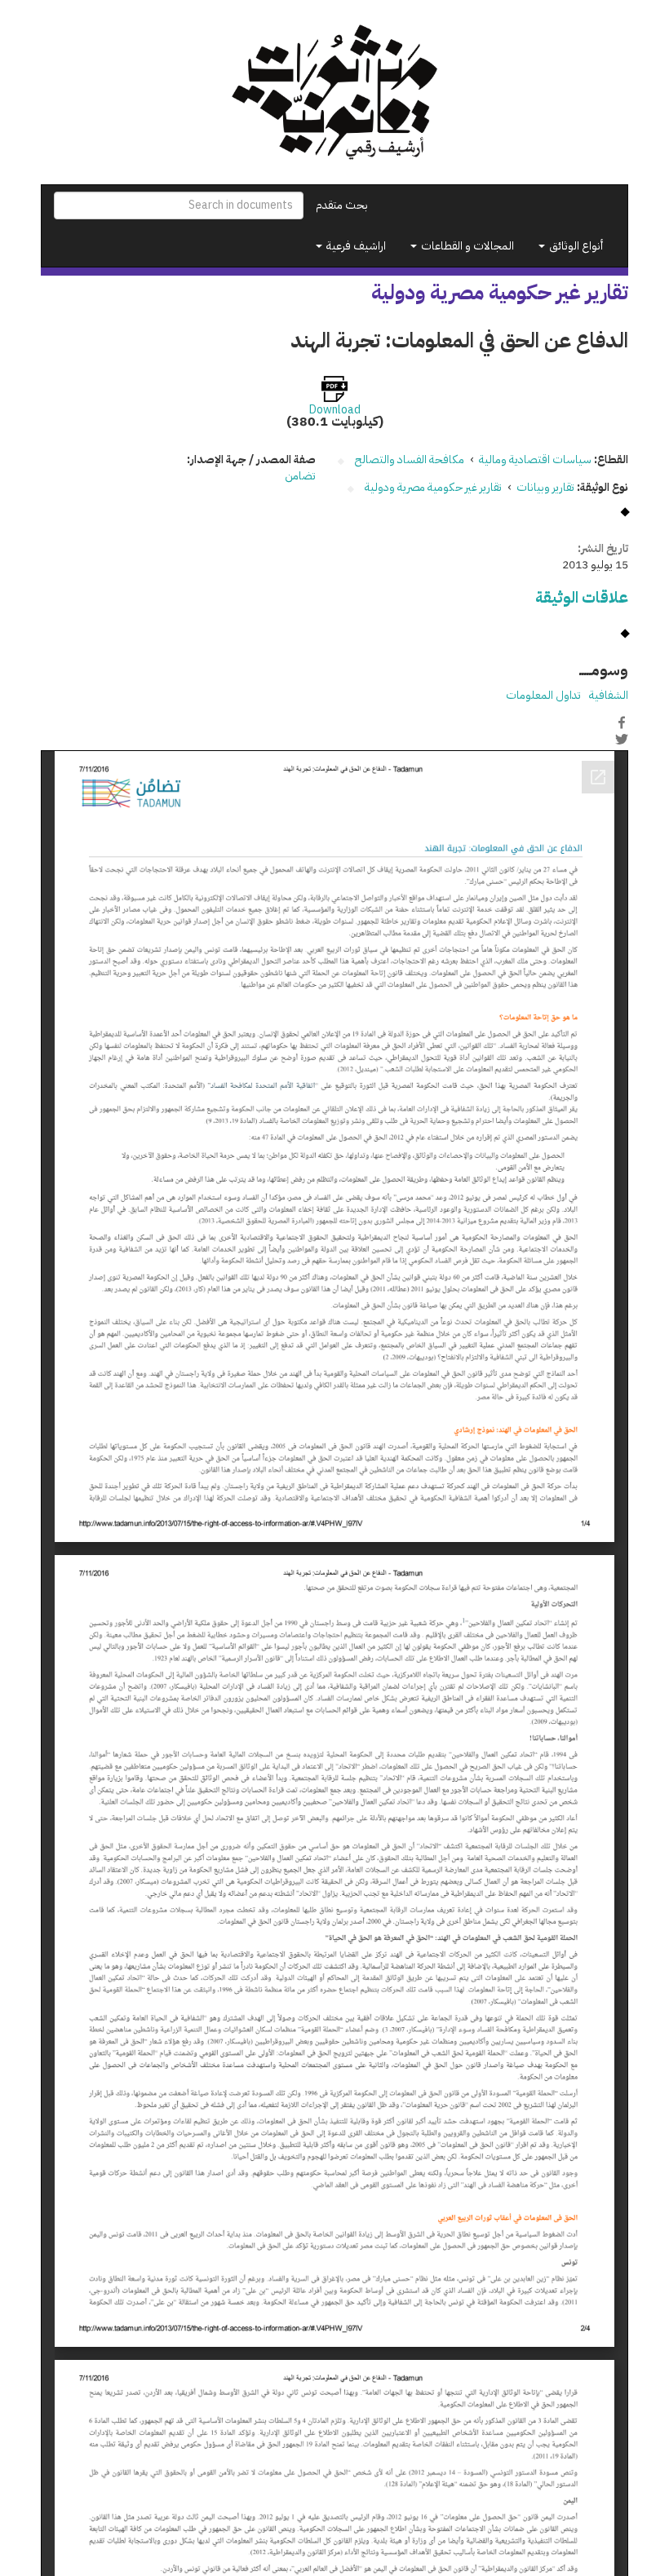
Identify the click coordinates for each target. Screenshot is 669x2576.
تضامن (300, 476)
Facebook (622, 722)
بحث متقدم (342, 205)
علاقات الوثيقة (582, 597)
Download (335, 410)
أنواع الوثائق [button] (575, 246)
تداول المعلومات (543, 695)
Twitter (622, 740)
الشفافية (609, 695)
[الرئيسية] (334, 92)
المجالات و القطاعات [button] (466, 246)
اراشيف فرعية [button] (355, 246)
